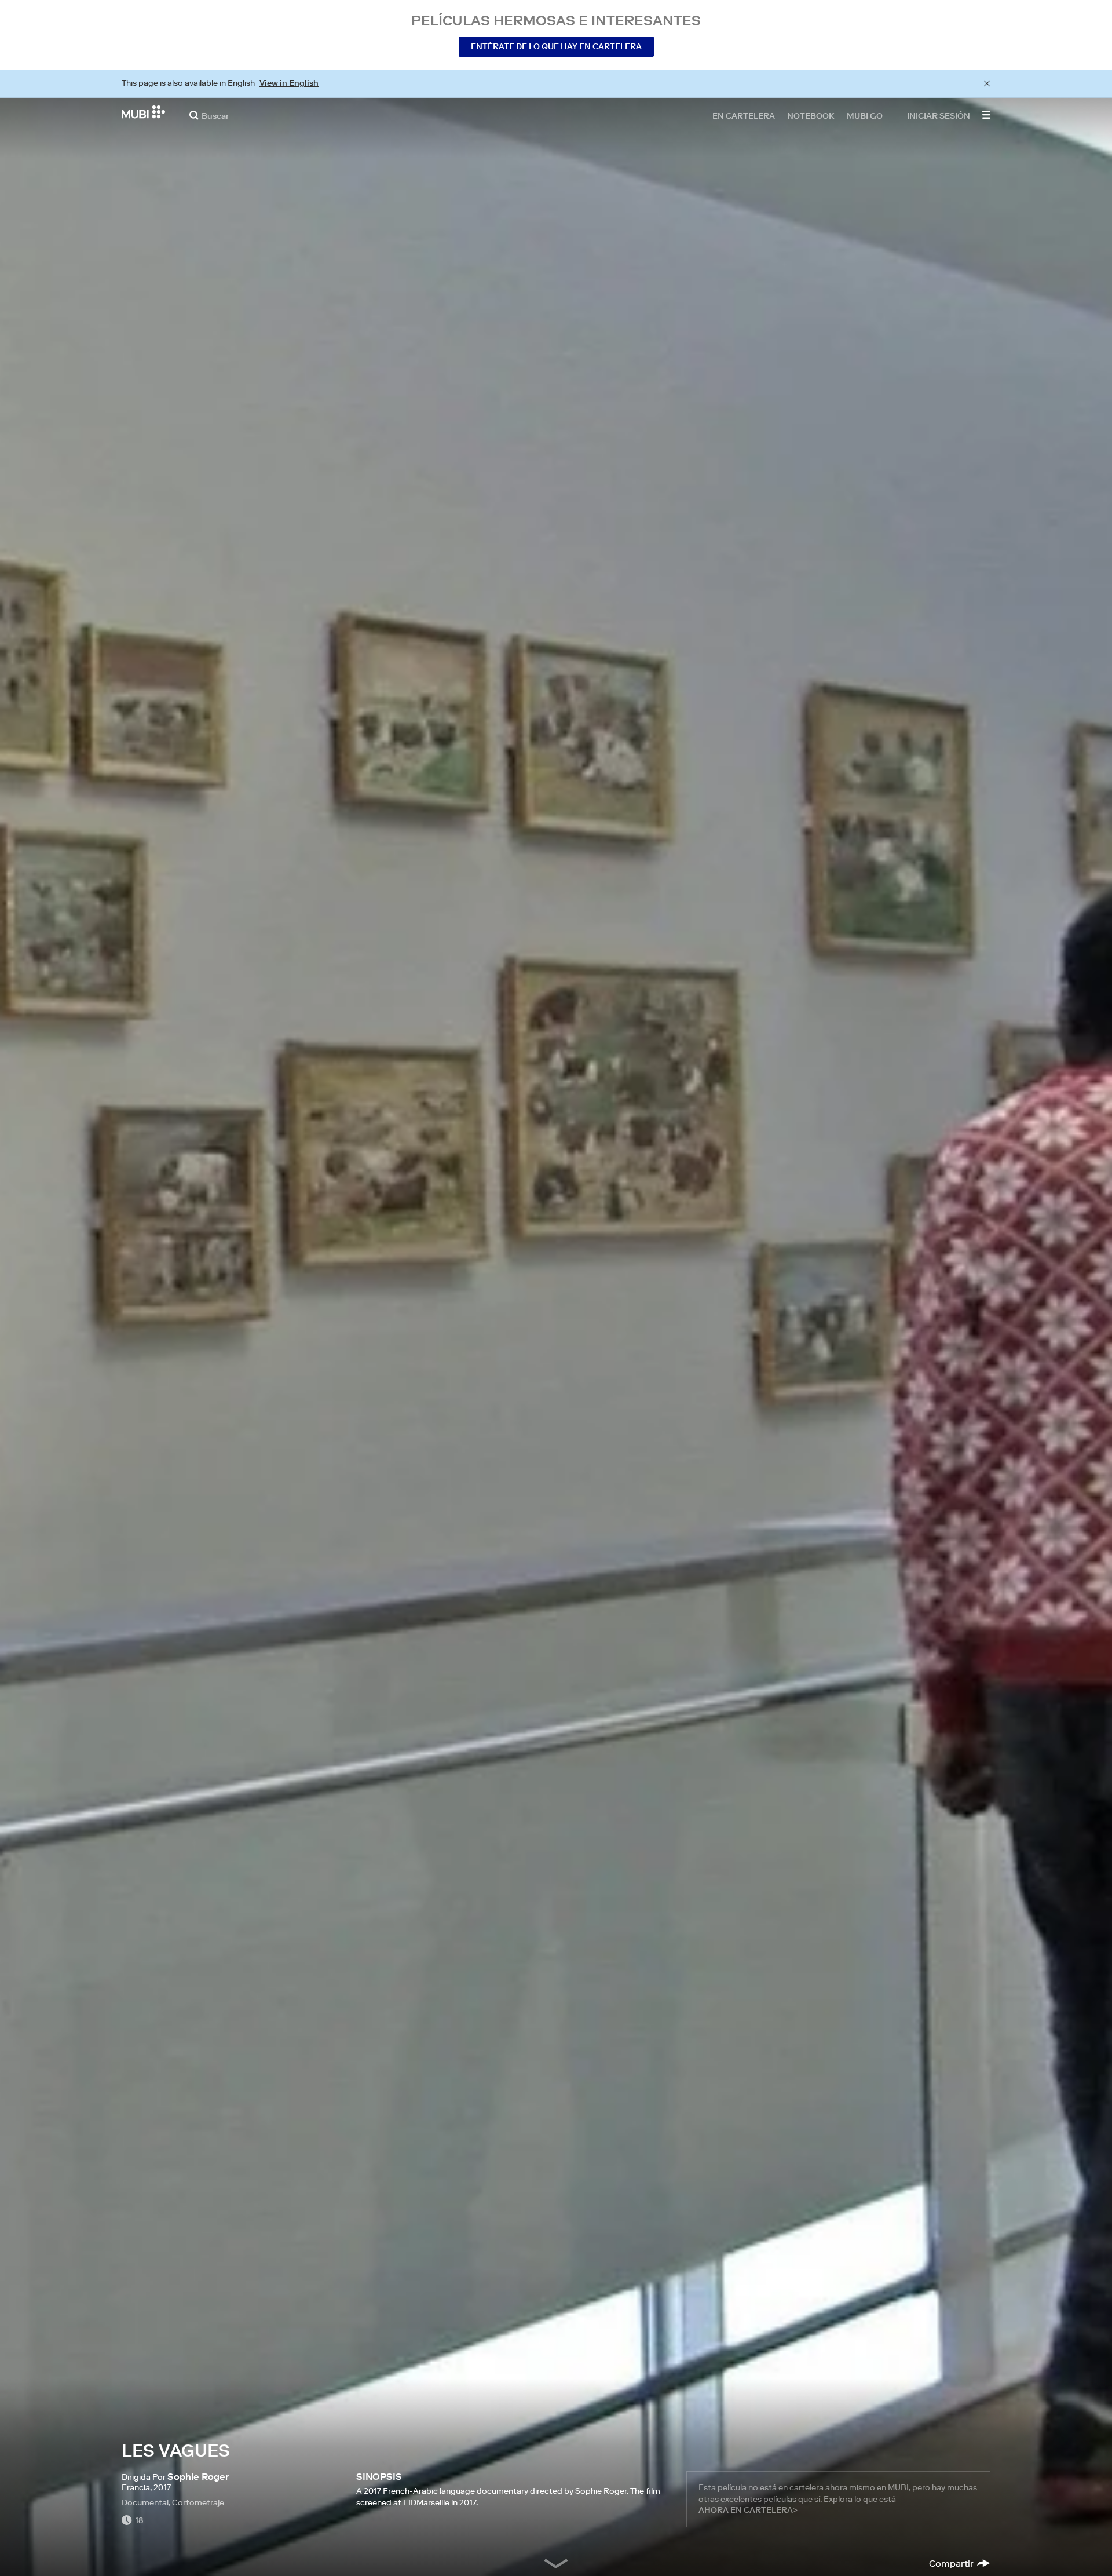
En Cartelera (744, 115)
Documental (145, 2502)
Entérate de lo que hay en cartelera (556, 46)
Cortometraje (198, 2502)
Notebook (811, 115)
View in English (289, 83)
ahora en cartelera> (748, 2510)
